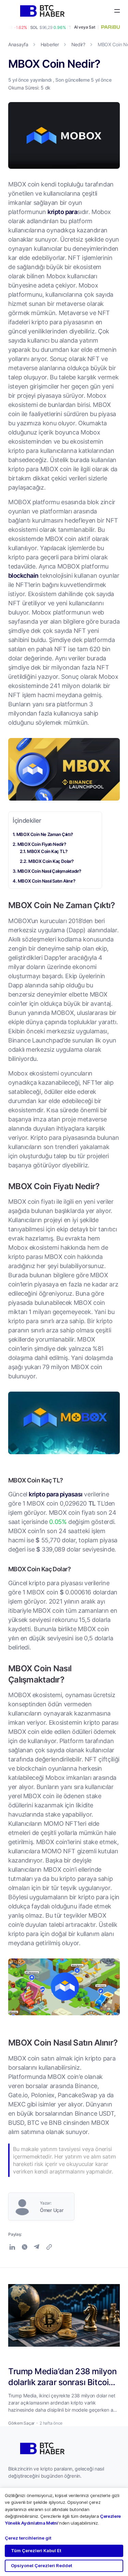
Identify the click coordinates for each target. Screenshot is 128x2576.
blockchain (23, 575)
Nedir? (78, 44)
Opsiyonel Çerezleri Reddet (41, 2565)
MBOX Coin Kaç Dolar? (63, 861)
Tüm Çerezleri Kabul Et (36, 2550)
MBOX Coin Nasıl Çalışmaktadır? (49, 871)
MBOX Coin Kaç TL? (47, 851)
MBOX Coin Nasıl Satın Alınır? (46, 881)
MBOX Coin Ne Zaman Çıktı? (45, 834)
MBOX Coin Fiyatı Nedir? (42, 844)
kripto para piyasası (55, 1494)
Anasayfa (18, 44)
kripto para (62, 212)
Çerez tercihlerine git (28, 2538)
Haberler (50, 44)
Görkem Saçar (21, 2423)
